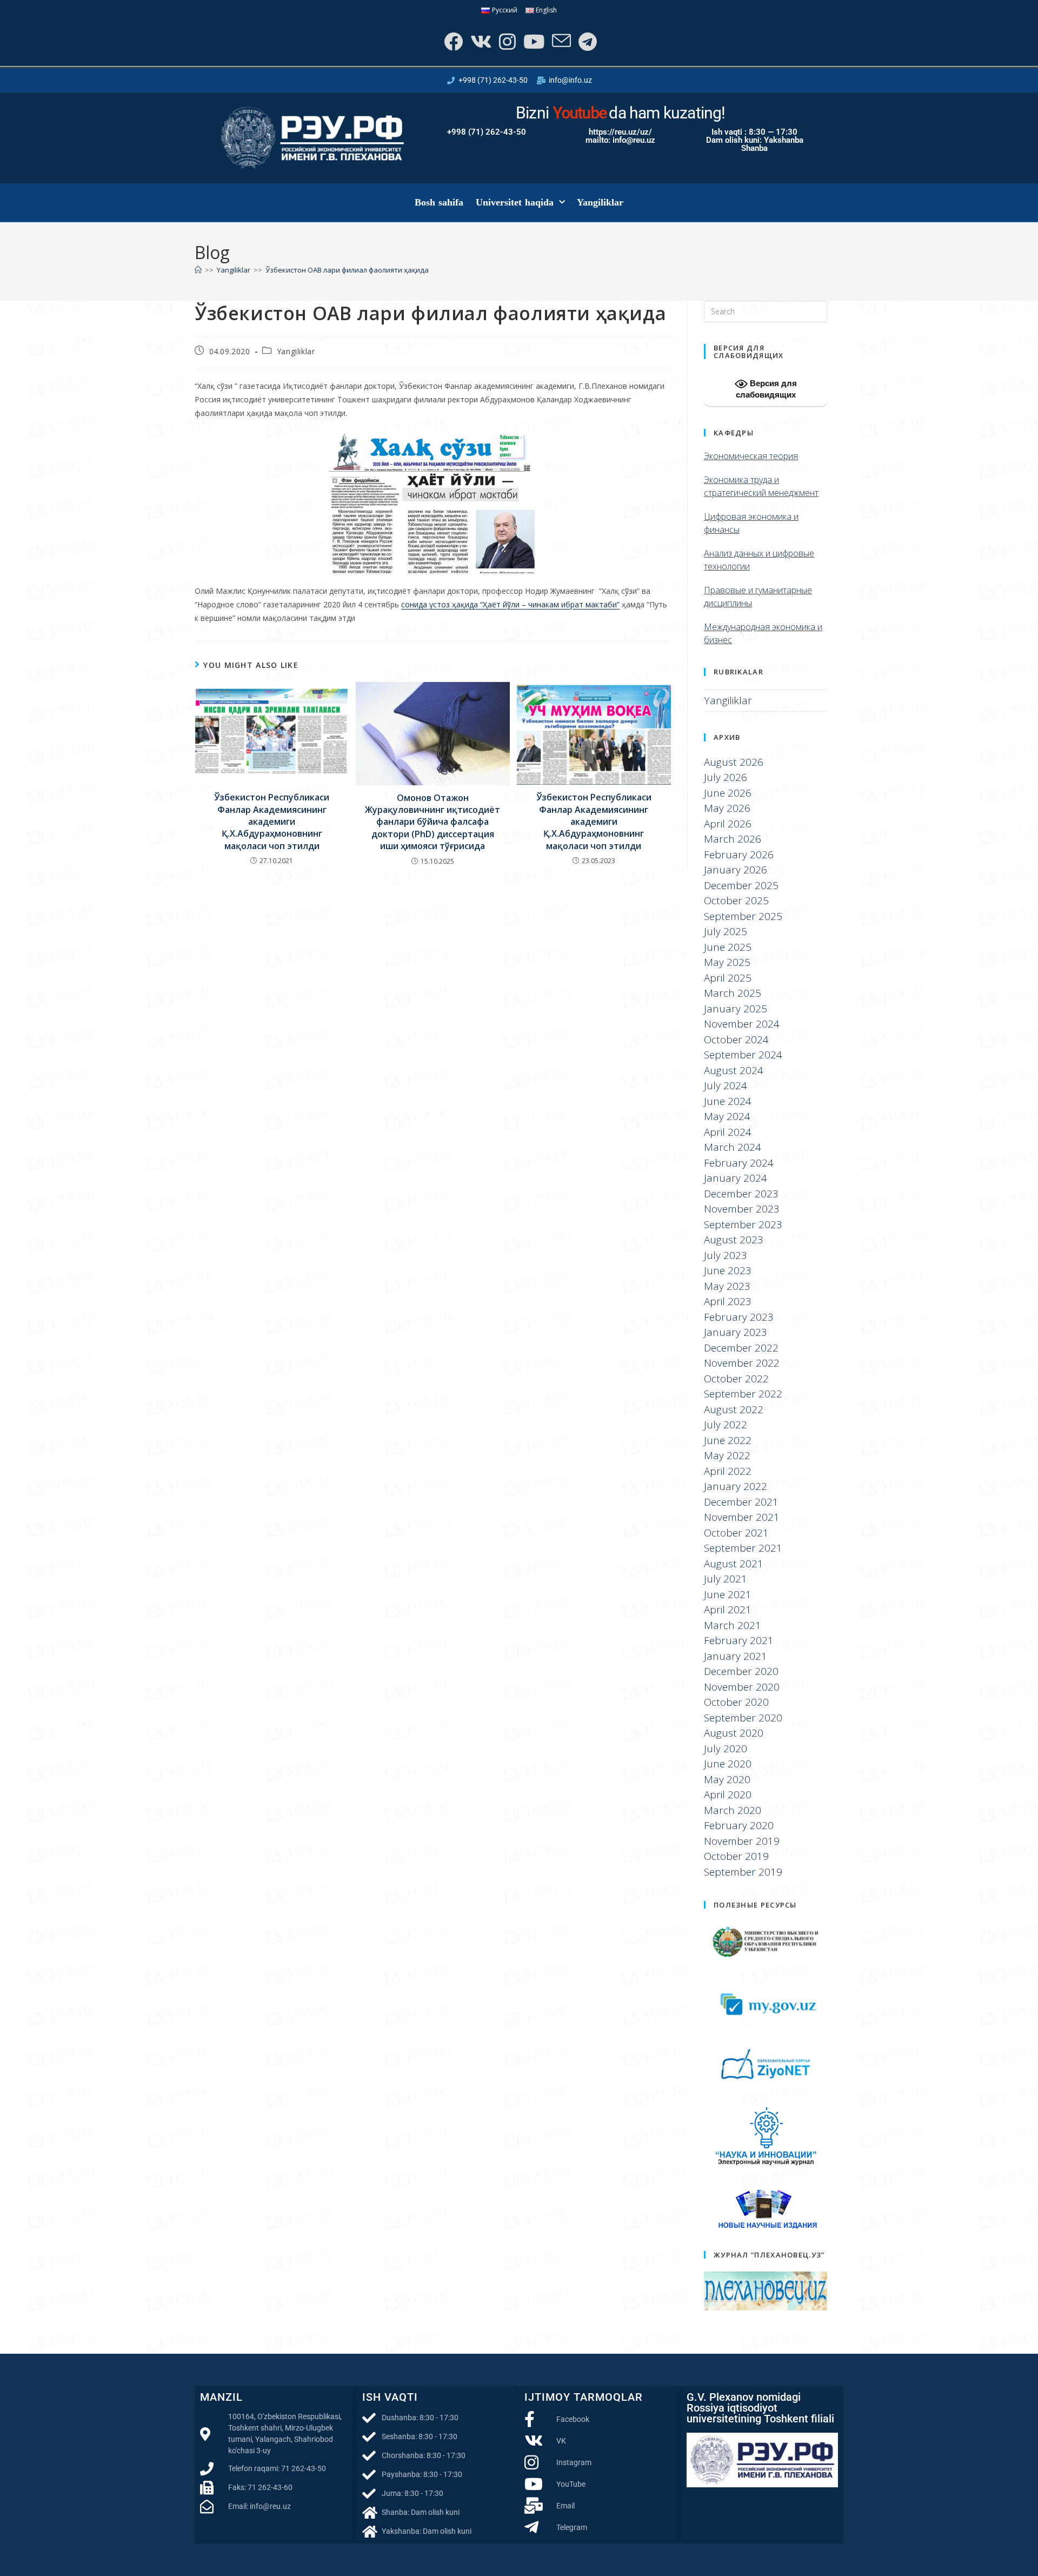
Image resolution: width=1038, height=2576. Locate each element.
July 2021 (726, 1579)
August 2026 (734, 762)
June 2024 (728, 1101)
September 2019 (743, 1872)
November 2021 (742, 1517)
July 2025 (726, 931)
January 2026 (736, 870)
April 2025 (728, 978)
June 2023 (728, 1270)
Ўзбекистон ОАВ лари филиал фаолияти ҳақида (347, 270)
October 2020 (736, 1702)
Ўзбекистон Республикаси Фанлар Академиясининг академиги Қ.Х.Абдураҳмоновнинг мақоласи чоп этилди (272, 822)
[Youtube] (533, 41)
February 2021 (739, 1640)
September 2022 (743, 1394)
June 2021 (728, 1594)
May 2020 (727, 1779)
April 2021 (728, 1610)
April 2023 (728, 1301)
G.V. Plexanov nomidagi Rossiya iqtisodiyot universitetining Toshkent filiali (760, 2408)
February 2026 (739, 855)
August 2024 (734, 1070)
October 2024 (736, 1039)
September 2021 (743, 1548)
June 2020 (728, 1764)
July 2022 (726, 1425)
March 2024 (733, 1147)
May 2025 (727, 962)
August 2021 (734, 1564)
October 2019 (736, 1856)
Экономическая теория (751, 456)
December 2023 (741, 1194)
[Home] (198, 270)
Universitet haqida (515, 202)
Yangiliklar (600, 202)
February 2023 (739, 1317)
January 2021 (736, 1656)
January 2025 (736, 1009)
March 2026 (733, 839)
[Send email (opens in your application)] (560, 41)
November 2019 (742, 1841)
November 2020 (742, 1687)
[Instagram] (506, 41)
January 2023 (736, 1332)
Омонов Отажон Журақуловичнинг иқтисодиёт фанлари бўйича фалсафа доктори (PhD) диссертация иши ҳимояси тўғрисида (432, 822)
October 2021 (736, 1533)
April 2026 (728, 824)
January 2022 (736, 1486)
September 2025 (743, 916)
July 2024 (726, 1085)
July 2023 (726, 1255)
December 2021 (741, 1502)
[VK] (480, 41)
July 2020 (726, 1749)
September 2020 (743, 1718)
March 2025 (733, 993)
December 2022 (741, 1348)
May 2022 (727, 1455)
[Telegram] (587, 41)
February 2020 (739, 1825)
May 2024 (727, 1116)
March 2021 (733, 1625)
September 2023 (743, 1224)
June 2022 (728, 1440)
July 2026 (726, 777)
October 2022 (736, 1379)
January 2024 (736, 1178)
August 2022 (734, 1409)
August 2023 (734, 1240)
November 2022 (742, 1363)
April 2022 (728, 1471)
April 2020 (728, 1794)
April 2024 (728, 1132)
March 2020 (733, 1810)
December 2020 (741, 1671)
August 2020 (734, 1733)
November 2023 (742, 1209)
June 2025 (728, 947)
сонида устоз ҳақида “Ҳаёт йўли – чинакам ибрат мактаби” (510, 604)
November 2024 (742, 1024)
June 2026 (728, 793)
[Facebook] (452, 41)
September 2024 (743, 1055)
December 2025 (741, 885)
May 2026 (727, 808)
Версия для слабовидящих (766, 389)
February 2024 (739, 1163)
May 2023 (727, 1286)
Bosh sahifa (439, 202)
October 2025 (736, 900)
